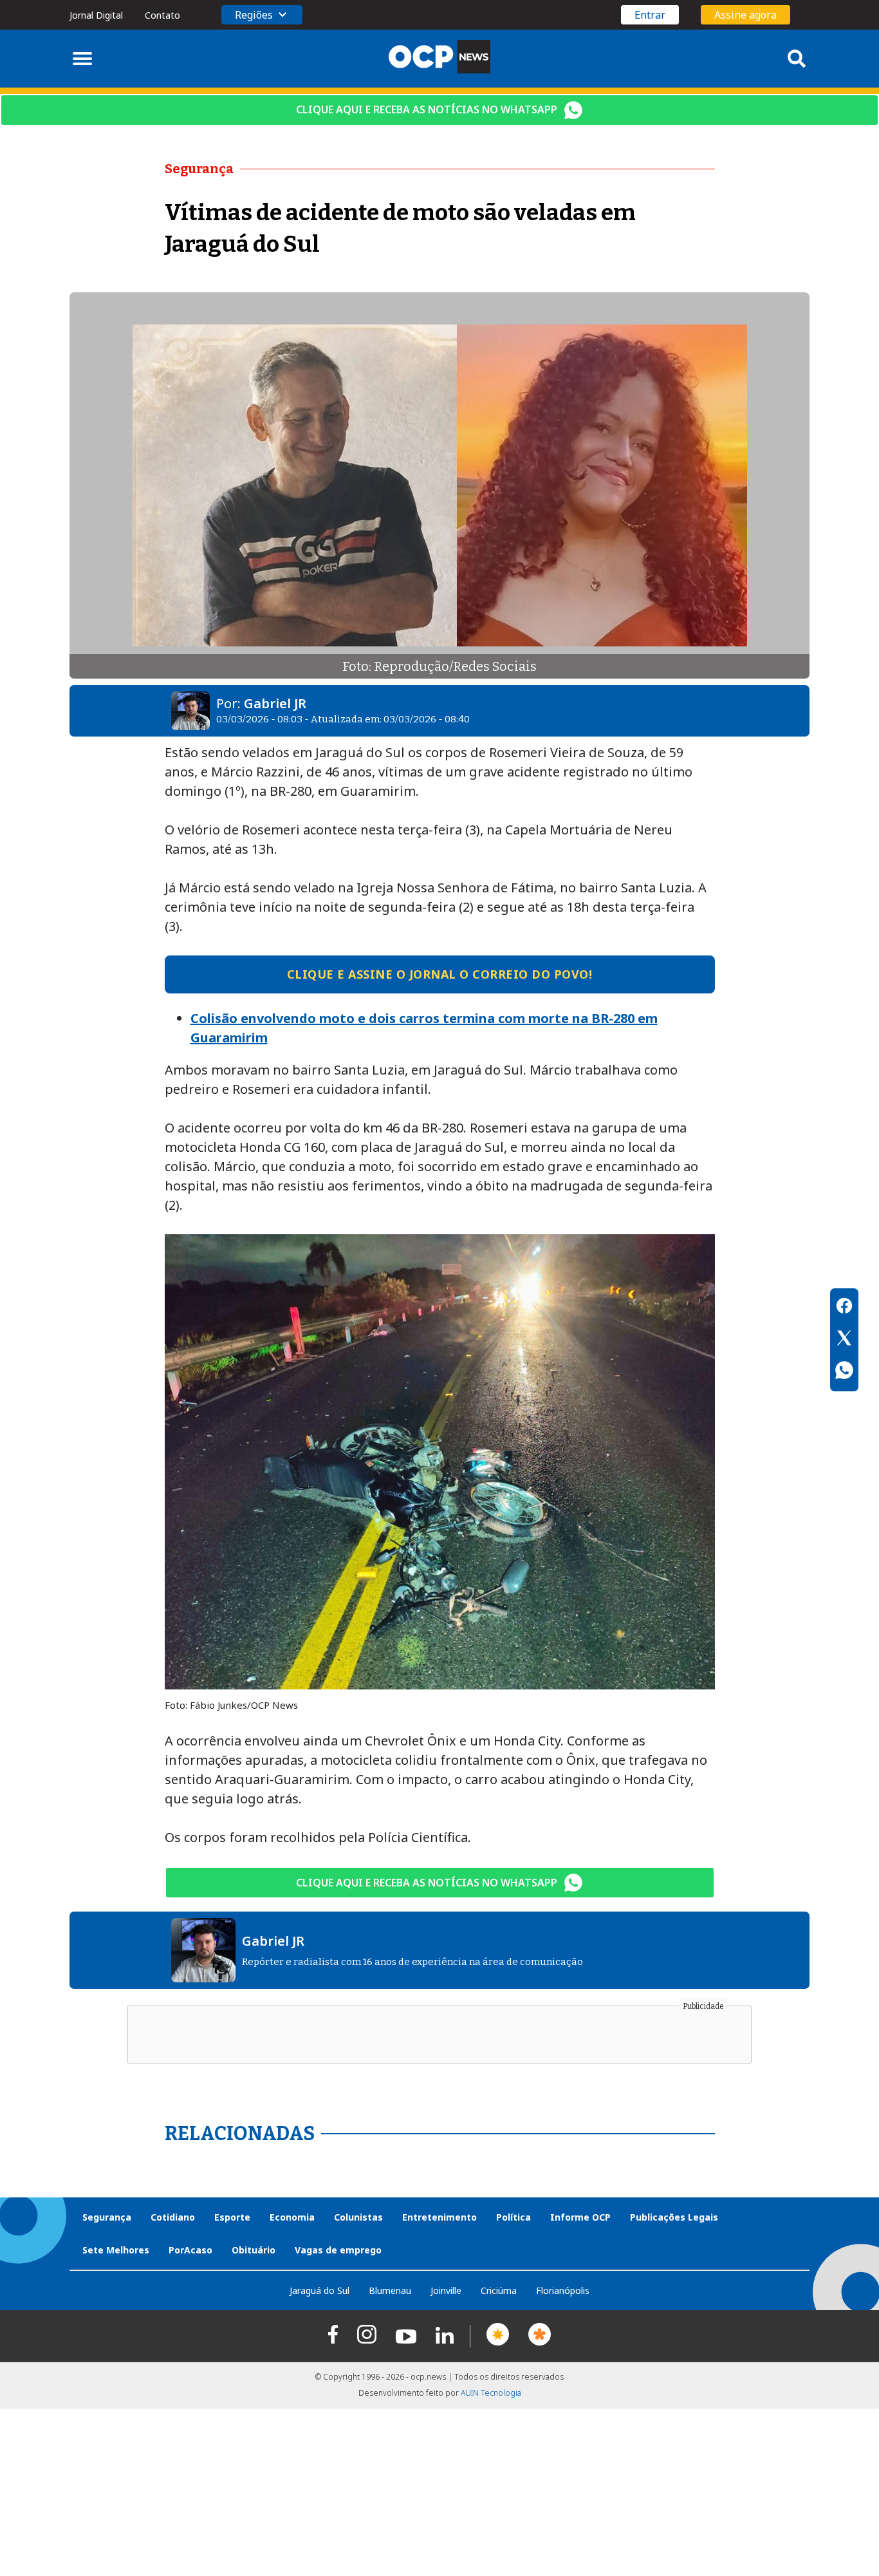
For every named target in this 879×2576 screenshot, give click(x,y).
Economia (292, 2217)
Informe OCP (580, 2217)
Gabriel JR (275, 703)
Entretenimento (439, 2217)
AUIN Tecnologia (491, 2393)
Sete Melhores (116, 2250)
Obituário (254, 2250)
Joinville (446, 2290)
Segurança (107, 2217)
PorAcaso (190, 2250)
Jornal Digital (96, 15)
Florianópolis (563, 2290)
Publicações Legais (674, 2217)
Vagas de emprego (338, 2250)
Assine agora (745, 15)
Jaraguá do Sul (319, 2290)
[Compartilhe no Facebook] (844, 1308)
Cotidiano (173, 2217)
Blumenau (390, 2290)
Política (514, 2217)
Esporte (232, 2217)
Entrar (650, 15)
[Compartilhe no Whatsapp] (844, 1372)
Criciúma (499, 2290)
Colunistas (358, 2217)
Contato (162, 15)
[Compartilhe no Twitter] (844, 1340)
